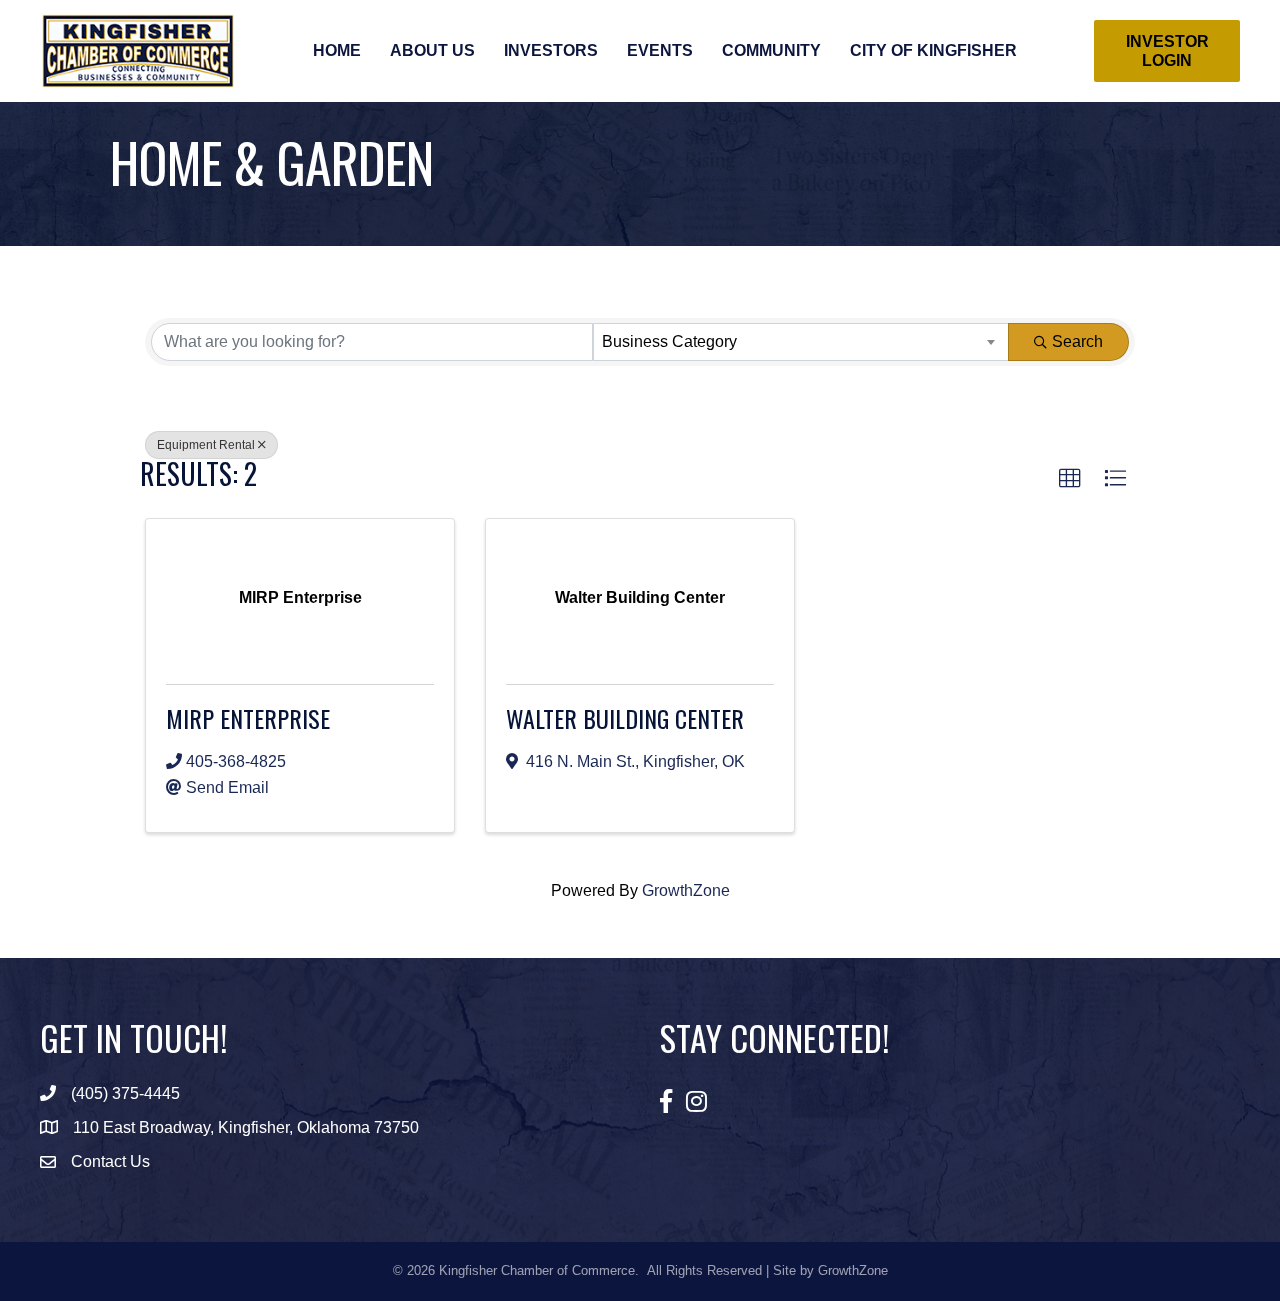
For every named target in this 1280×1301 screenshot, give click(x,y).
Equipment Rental (206, 445)
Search (1077, 341)
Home (337, 50)
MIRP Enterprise (248, 718)
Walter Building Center (625, 718)
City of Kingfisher (933, 50)
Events (660, 50)
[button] (1070, 479)
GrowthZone (686, 890)
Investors (551, 50)
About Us (432, 50)
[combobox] (801, 342)
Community (771, 50)
